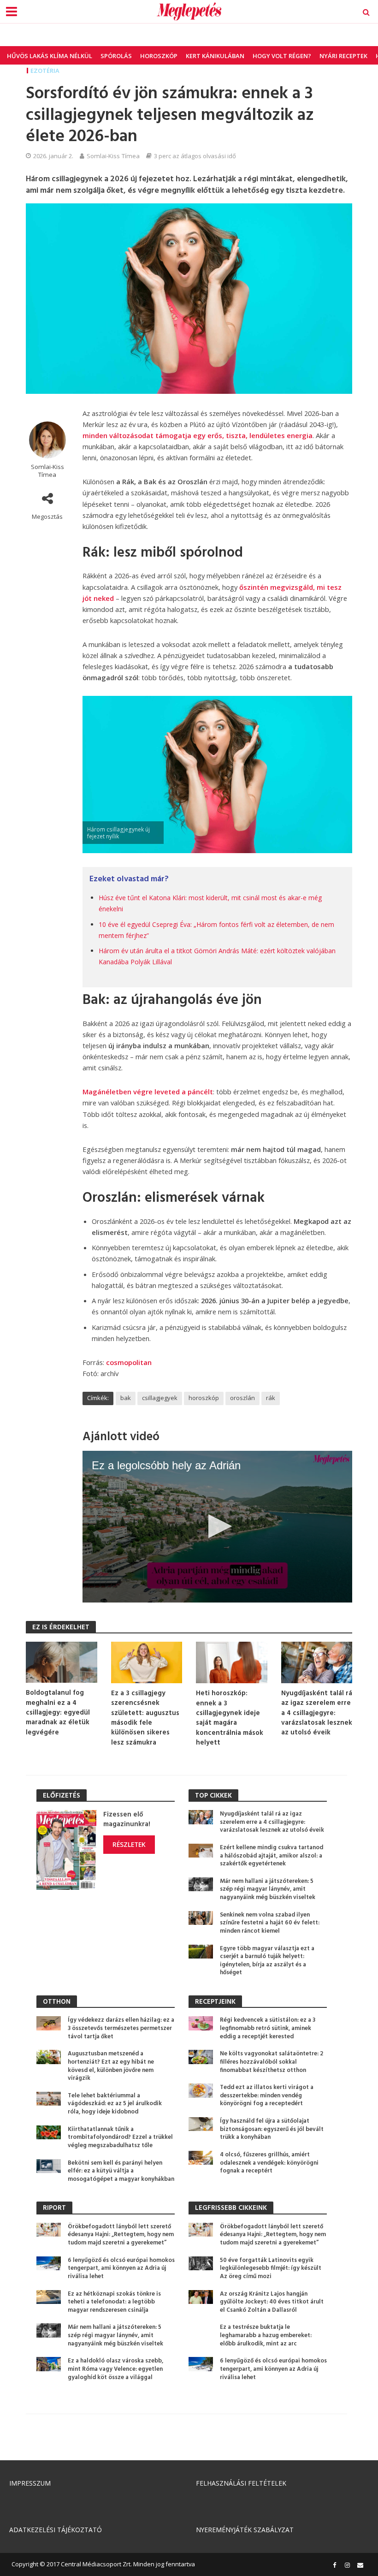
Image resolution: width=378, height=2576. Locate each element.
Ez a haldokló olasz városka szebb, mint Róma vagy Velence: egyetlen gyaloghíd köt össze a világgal (115, 2369)
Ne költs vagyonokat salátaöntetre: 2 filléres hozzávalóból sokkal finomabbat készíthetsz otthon (272, 2062)
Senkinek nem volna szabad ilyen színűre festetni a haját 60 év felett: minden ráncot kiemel (270, 1923)
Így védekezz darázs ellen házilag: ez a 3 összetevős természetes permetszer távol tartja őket (121, 2028)
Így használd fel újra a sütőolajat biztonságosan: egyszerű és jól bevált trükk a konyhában (272, 2129)
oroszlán (242, 1398)
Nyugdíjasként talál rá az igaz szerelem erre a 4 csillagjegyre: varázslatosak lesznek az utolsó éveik (317, 1713)
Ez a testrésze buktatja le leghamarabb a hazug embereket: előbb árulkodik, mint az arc (266, 2336)
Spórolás (116, 56)
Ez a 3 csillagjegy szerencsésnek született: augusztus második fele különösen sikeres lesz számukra (145, 1718)
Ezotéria (45, 71)
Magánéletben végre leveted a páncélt (148, 1092)
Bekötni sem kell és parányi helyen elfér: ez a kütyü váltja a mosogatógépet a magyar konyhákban (121, 2171)
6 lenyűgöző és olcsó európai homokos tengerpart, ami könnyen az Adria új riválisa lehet (121, 2269)
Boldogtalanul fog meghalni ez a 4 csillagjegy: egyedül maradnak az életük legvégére (58, 1713)
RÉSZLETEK (129, 1844)
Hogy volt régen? (282, 56)
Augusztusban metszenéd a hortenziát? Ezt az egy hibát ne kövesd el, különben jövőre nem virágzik (111, 2066)
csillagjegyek (160, 1398)
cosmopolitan (129, 1362)
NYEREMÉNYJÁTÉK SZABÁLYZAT (245, 2530)
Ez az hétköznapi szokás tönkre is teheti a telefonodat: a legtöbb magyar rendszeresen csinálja (114, 2302)
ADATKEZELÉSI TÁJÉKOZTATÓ (56, 2530)
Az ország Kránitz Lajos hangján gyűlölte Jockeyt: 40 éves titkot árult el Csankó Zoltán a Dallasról (272, 2302)
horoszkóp (204, 1398)
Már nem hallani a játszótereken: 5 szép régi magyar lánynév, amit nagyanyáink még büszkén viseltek (268, 1890)
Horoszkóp (159, 56)
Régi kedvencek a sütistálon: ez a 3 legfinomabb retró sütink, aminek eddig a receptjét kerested (268, 2028)
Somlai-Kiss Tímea (113, 156)
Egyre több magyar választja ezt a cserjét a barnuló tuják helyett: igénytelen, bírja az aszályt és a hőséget (267, 1961)
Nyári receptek (343, 56)
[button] (217, 1526)
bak (126, 1398)
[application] (217, 1527)
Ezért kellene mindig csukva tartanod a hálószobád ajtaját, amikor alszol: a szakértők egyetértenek (272, 1856)
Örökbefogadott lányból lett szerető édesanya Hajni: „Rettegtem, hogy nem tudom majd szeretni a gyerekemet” (121, 2235)
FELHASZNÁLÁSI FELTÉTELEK (241, 2483)
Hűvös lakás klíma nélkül (50, 56)
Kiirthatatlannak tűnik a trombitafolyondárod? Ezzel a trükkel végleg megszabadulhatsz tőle (120, 2138)
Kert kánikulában (215, 56)
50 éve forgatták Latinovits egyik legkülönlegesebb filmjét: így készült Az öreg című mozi (271, 2269)
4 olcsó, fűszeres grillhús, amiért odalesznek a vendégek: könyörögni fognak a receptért (269, 2163)
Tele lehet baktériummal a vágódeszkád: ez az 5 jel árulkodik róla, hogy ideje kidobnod (115, 2104)
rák (271, 1398)
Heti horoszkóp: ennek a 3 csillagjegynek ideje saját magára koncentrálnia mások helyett (230, 1718)
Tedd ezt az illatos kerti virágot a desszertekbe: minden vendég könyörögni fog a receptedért (267, 2096)
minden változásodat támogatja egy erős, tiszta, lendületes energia (198, 435)
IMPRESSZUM (30, 2483)
